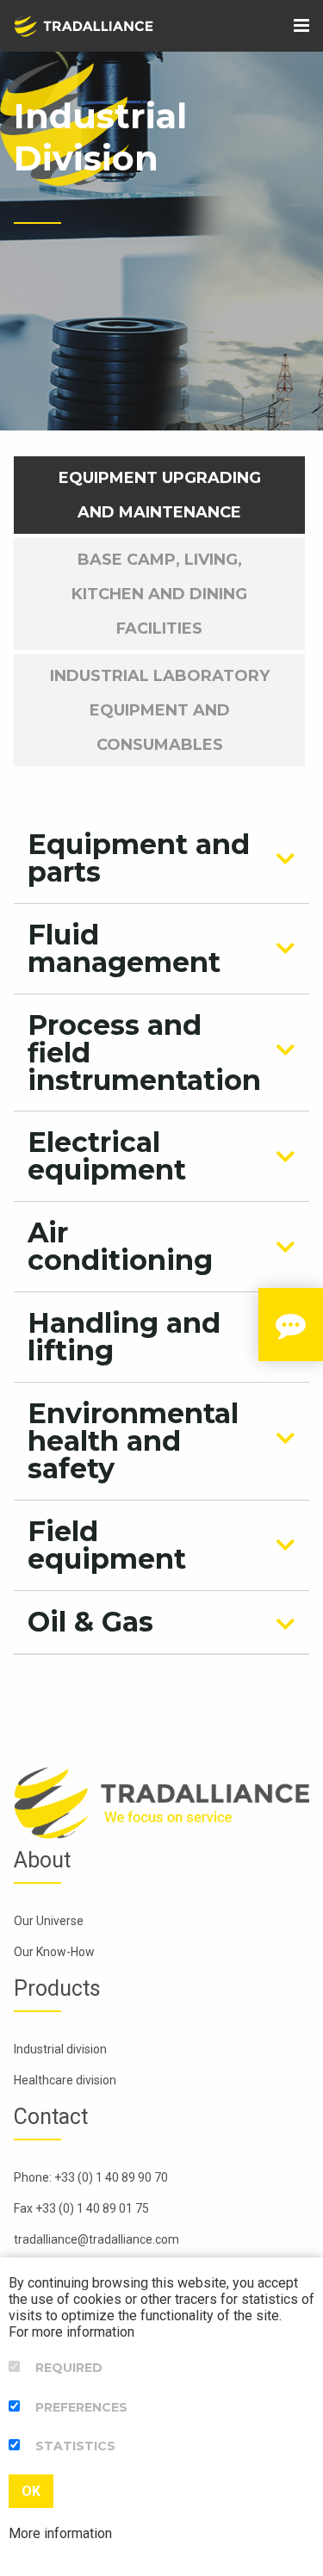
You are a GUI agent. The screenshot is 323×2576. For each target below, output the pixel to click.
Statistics (75, 2446)
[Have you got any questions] (291, 1325)
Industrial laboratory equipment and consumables (160, 710)
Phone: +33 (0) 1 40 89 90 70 (91, 2177)
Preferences (81, 2407)
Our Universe (49, 1921)
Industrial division (60, 2049)
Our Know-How (54, 1952)
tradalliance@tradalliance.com (96, 2239)
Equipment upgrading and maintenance (160, 495)
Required (69, 2368)
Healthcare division (65, 2080)
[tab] (161, 858)
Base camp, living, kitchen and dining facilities (159, 594)
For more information (71, 2332)
